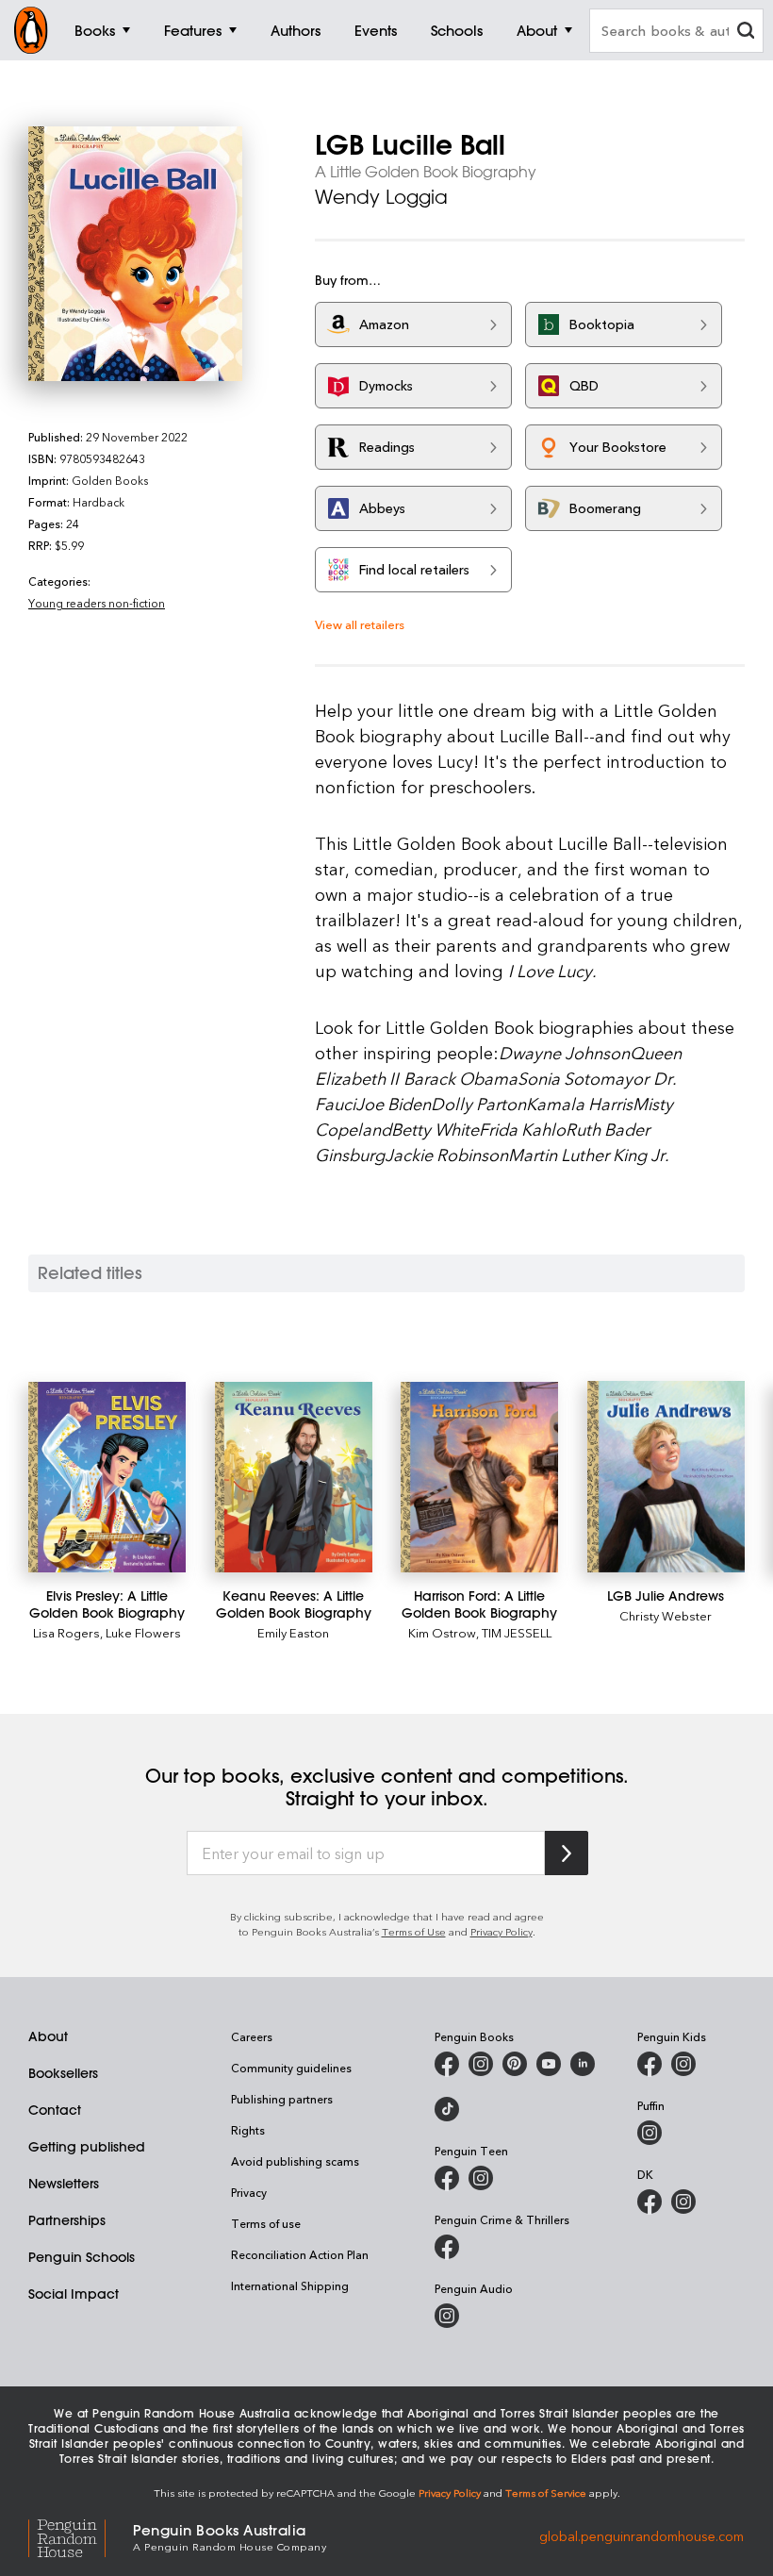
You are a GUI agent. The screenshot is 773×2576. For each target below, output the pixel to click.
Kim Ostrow (442, 1632)
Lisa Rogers (66, 1632)
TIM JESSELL (517, 1632)
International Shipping (290, 2285)
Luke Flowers (143, 1632)
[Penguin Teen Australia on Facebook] (447, 2178)
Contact (55, 2110)
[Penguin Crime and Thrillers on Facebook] (447, 2247)
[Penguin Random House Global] (81, 2536)
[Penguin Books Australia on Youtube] (549, 2064)
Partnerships (67, 2220)
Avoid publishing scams (295, 2161)
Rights (248, 2130)
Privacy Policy (502, 1931)
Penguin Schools (82, 2257)
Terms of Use (414, 1931)
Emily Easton (293, 1632)
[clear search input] (746, 33)
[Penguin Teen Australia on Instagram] (481, 2178)
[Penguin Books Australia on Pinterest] (515, 2064)
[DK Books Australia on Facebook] (650, 2202)
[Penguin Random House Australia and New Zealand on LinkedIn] (583, 2064)
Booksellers (63, 2073)
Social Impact (74, 2294)
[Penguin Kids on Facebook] (650, 2064)
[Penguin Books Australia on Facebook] (447, 2064)
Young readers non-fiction (97, 603)
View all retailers (360, 624)
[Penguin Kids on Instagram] (683, 2064)
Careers (252, 2036)
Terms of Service (546, 2493)
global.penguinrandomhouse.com (641, 2536)
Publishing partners (282, 2099)
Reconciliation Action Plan (300, 2254)
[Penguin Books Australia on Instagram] (481, 2064)
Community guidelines (291, 2068)
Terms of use (266, 2223)
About (48, 2036)
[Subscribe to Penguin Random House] (567, 1853)
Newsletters (64, 2184)
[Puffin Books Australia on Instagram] (650, 2133)
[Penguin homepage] (31, 30)
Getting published (87, 2147)
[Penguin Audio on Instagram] (447, 2316)
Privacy (249, 2192)
